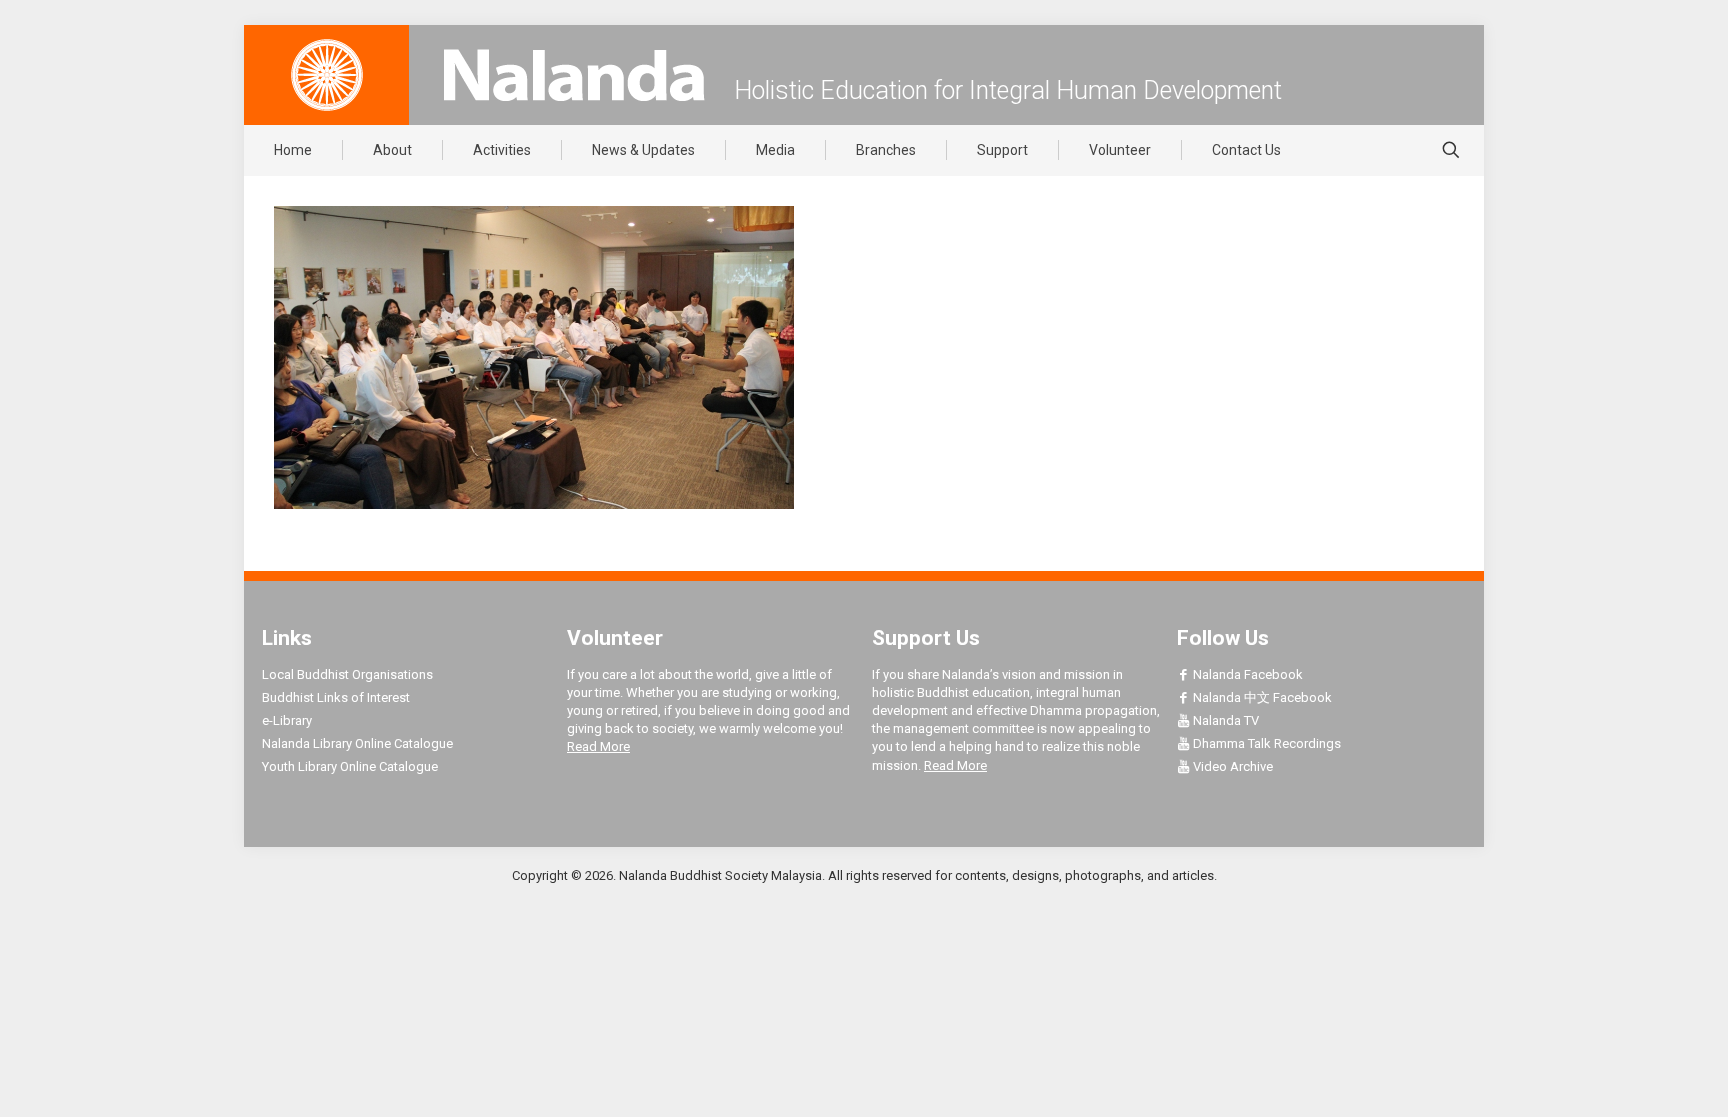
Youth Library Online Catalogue (350, 766)
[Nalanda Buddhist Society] (574, 75)
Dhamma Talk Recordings (1265, 743)
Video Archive (1231, 766)
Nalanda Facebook (1246, 674)
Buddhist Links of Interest (336, 697)
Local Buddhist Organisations (347, 674)
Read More (598, 746)
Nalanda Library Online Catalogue (357, 743)
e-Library (287, 720)
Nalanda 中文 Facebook (1261, 697)
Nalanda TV (1224, 720)
